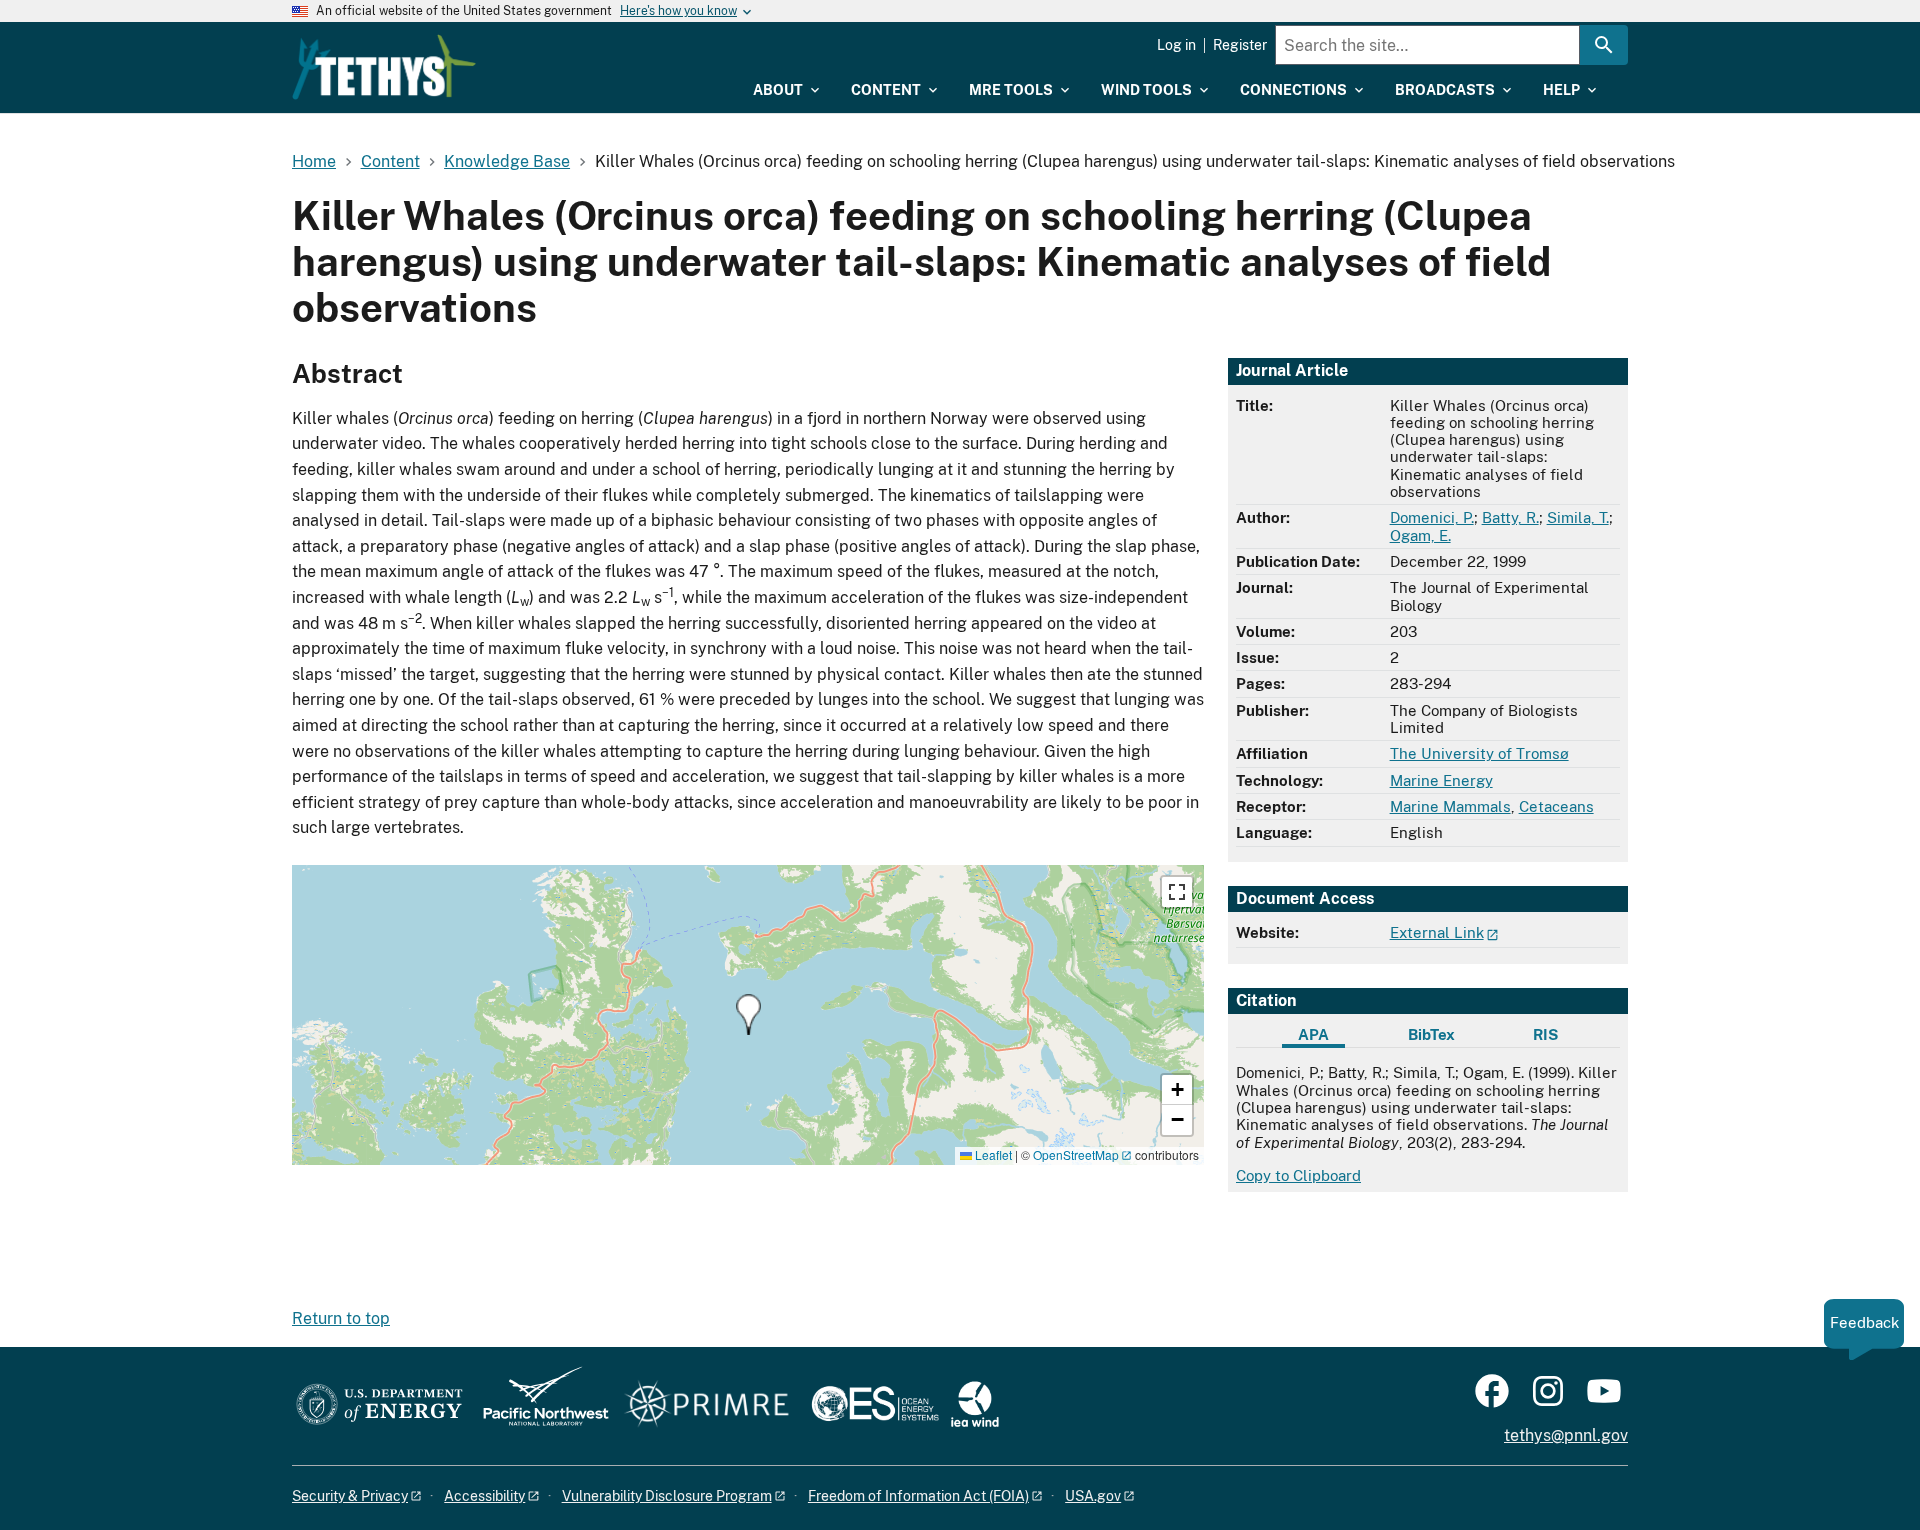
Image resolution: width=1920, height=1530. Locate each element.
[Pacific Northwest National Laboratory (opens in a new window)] (538, 1405)
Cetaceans (1556, 806)
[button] (748, 1014)
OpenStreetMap (1076, 1154)
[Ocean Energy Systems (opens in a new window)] (876, 1405)
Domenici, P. (1432, 517)
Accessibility (484, 1496)
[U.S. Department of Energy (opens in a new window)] (379, 1405)
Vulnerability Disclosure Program (667, 1496)
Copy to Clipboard (1298, 1175)
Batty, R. (1510, 517)
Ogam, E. (1420, 535)
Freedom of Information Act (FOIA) (918, 1496)
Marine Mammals (1450, 806)
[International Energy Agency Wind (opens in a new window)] (975, 1405)
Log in (1176, 45)
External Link (1437, 932)
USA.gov (1093, 1496)
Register (1240, 45)
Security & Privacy (350, 1496)
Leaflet (992, 1154)
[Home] (384, 67)
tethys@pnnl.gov (1566, 1435)
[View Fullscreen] (1177, 892)
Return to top (341, 1318)
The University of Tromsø (1479, 753)
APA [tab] (1313, 1034)
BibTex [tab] (1431, 1034)
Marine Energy (1441, 780)
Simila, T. (1578, 517)
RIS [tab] (1545, 1034)
